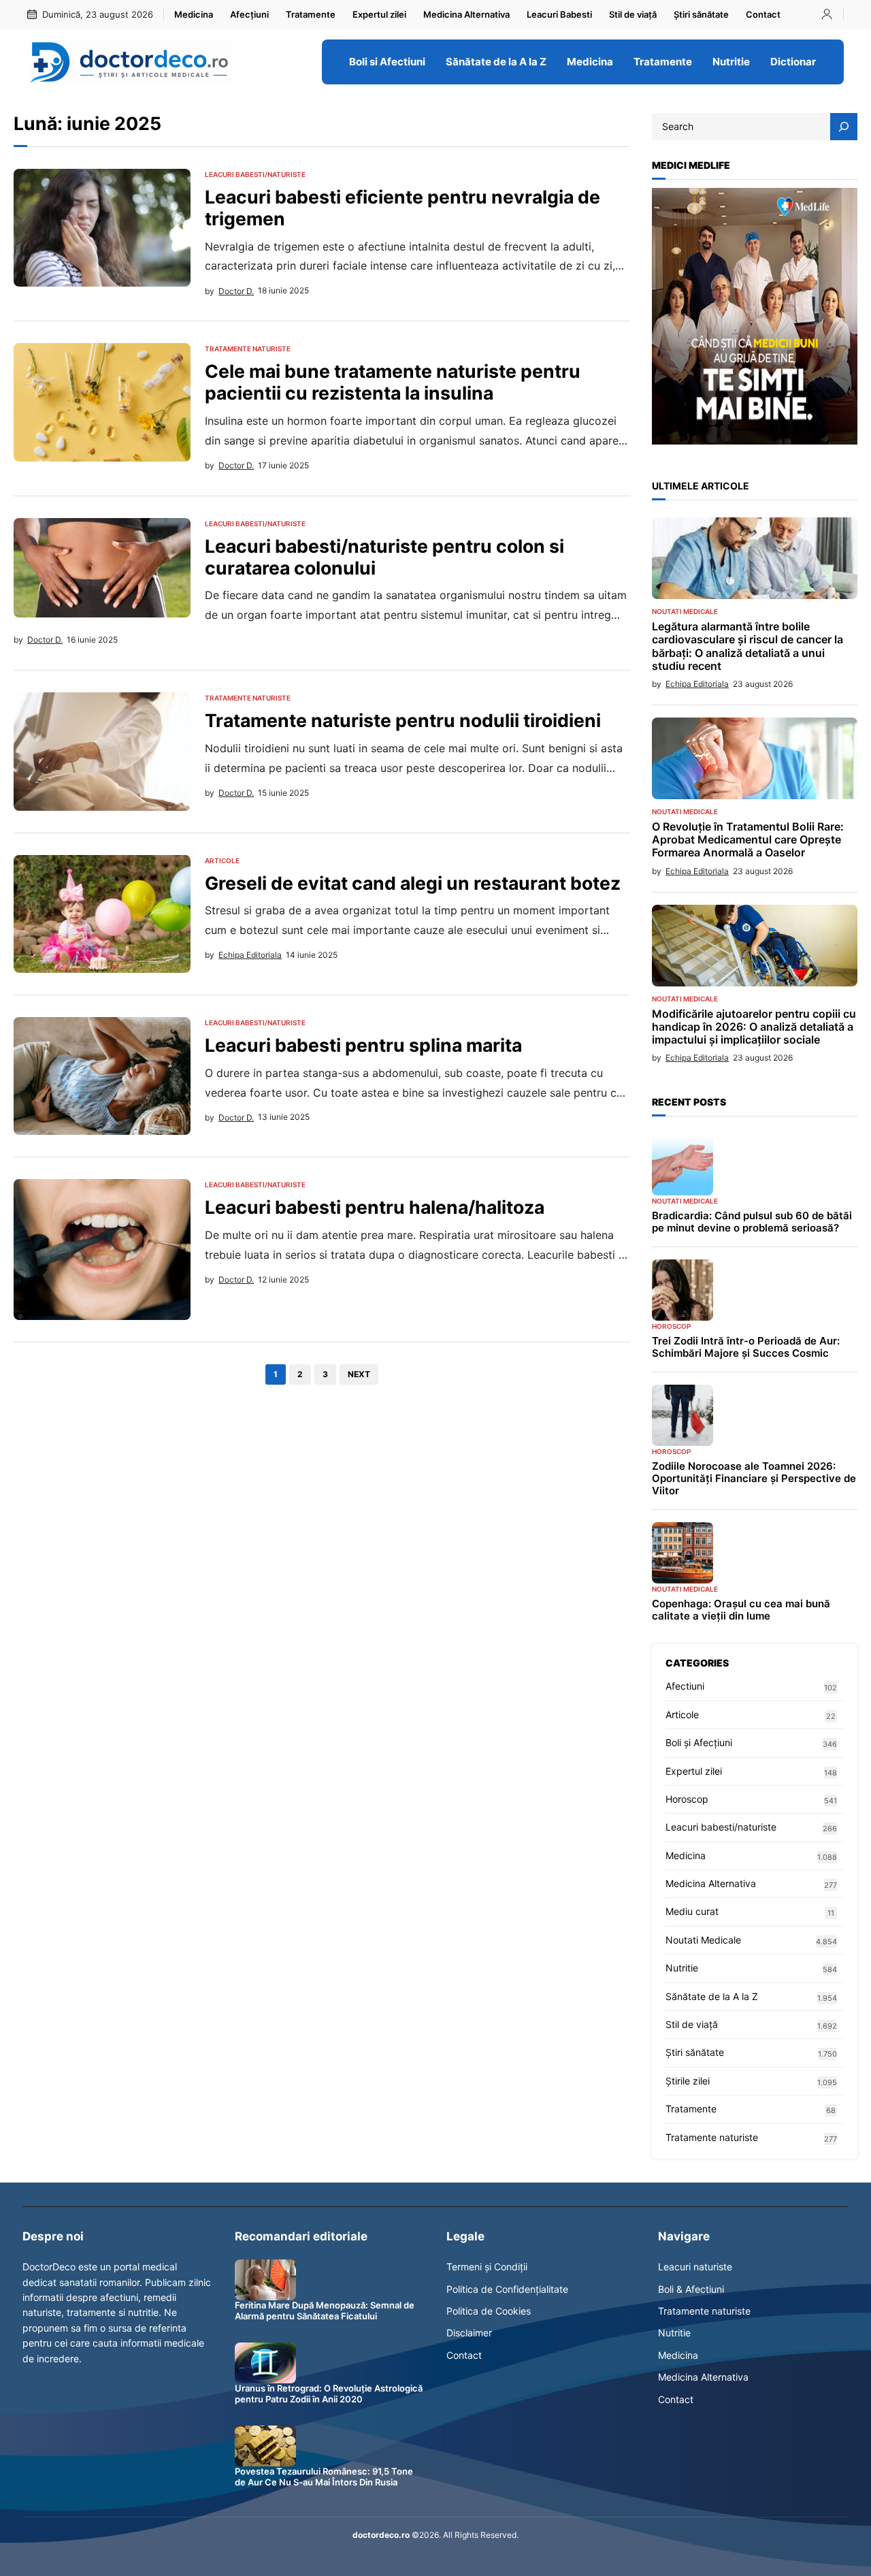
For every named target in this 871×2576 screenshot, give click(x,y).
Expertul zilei (694, 1771)
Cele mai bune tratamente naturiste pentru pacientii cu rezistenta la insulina (393, 382)
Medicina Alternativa (711, 1883)
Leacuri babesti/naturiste (255, 174)
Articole (222, 860)
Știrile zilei (688, 2081)
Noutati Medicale (685, 611)
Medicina (686, 1855)
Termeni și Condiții (487, 2267)
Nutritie (682, 1968)
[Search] (844, 127)
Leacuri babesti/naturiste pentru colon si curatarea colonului (384, 557)
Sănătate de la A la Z (712, 1996)
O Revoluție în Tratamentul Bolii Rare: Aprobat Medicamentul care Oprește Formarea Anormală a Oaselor (748, 840)
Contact (464, 2355)
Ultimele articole (701, 486)
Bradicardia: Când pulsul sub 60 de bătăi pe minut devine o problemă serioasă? (752, 1222)
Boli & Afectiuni (691, 2289)
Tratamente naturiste (248, 349)
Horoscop (671, 1326)
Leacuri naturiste (695, 2267)
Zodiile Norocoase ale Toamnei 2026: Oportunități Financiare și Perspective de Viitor (754, 1479)
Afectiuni (685, 1686)
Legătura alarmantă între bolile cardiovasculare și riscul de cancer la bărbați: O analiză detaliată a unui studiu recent (747, 646)
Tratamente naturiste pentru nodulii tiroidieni (403, 721)
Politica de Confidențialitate (507, 2289)
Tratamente (691, 2109)
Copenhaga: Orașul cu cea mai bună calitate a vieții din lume (741, 1610)
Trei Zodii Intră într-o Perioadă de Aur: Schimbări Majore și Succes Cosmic (746, 1347)
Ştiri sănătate (695, 2052)
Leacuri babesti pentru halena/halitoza (375, 1207)
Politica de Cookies (489, 2311)
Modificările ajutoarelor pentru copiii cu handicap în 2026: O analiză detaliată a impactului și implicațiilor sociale (754, 1027)
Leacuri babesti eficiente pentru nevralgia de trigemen (402, 208)
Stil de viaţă (692, 2024)
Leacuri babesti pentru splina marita (363, 1045)
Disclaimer (469, 2333)
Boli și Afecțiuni (699, 1742)
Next (359, 1374)
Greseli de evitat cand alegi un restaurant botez (413, 883)
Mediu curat (692, 1911)
